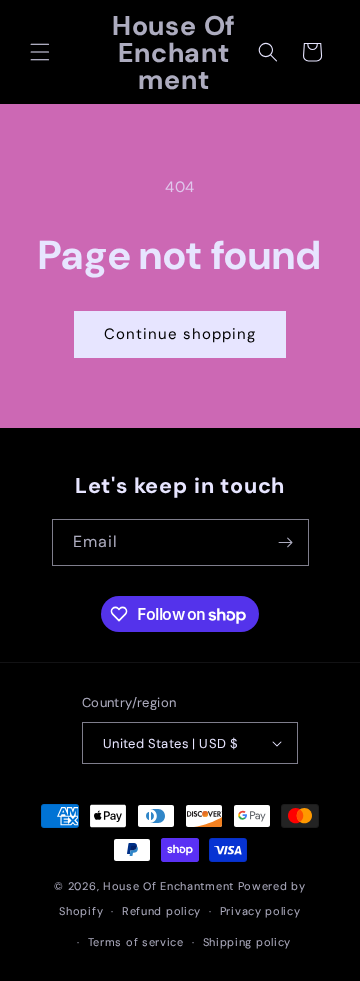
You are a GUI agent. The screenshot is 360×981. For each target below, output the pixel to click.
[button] (40, 52)
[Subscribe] (286, 542)
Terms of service (136, 942)
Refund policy (161, 911)
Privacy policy (260, 911)
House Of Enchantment (168, 886)
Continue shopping (180, 334)
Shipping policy (247, 942)
